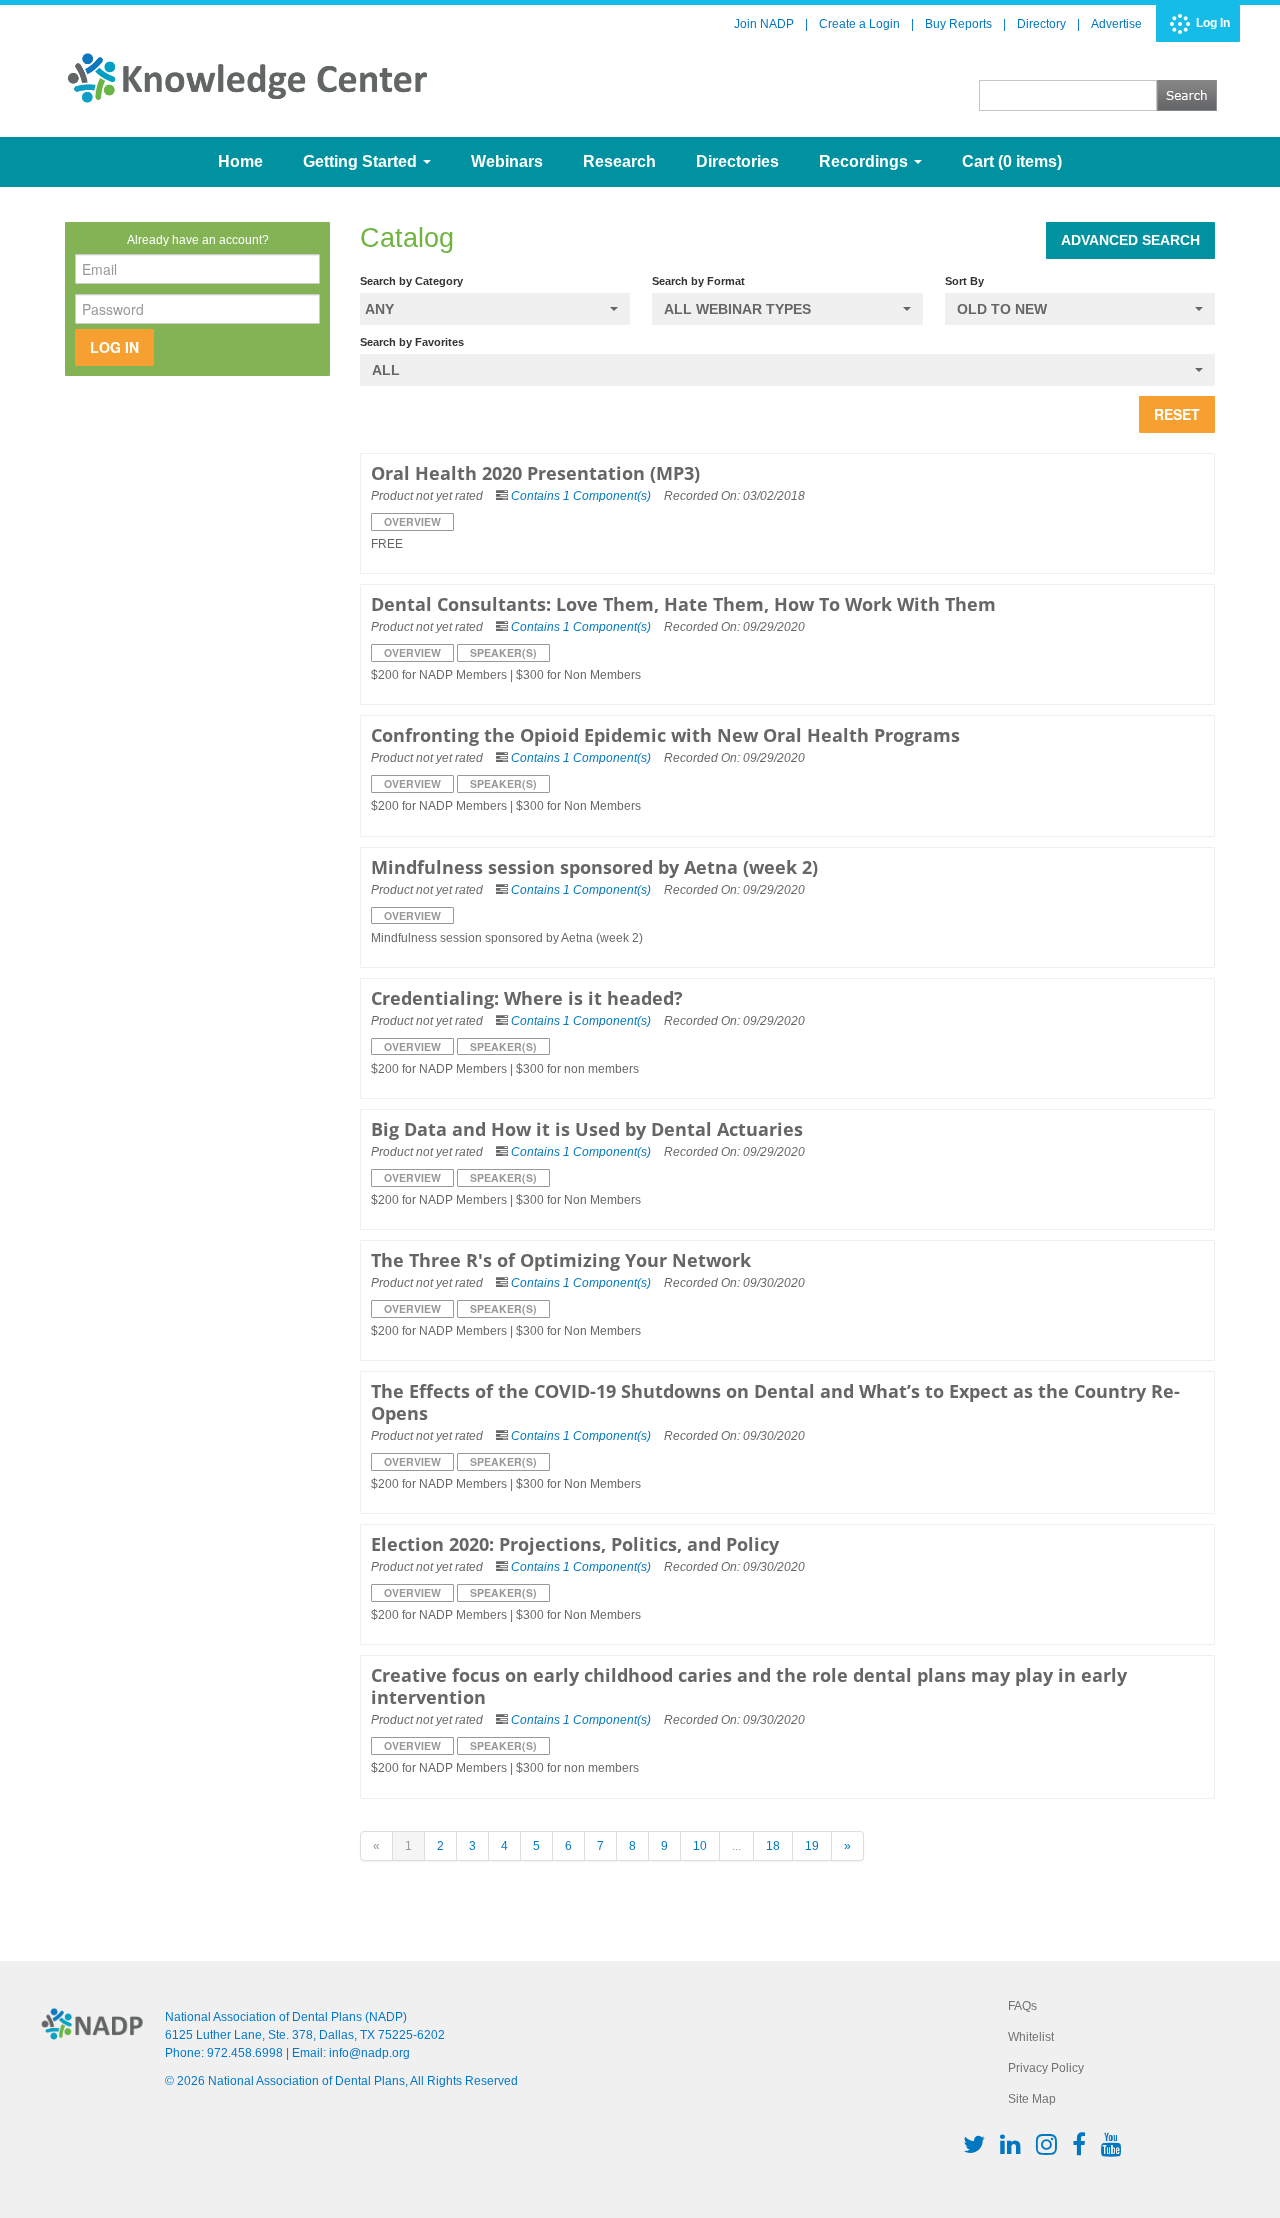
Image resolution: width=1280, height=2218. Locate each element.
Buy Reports (958, 24)
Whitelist (1031, 2037)
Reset (1177, 414)
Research (619, 161)
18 (773, 1846)
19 (812, 1846)
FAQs (1022, 2006)
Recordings (865, 161)
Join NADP (764, 24)
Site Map (1032, 2099)
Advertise (1116, 24)
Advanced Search (1130, 240)
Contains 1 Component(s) (581, 496)
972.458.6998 (245, 2053)
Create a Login (859, 24)
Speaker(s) (503, 652)
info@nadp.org (369, 2053)
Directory (1041, 24)
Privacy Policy (1046, 2068)
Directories (737, 161)
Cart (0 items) (1012, 161)
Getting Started (362, 161)
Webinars (507, 161)
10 (700, 1846)
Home (240, 161)
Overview (412, 521)
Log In (1213, 23)
